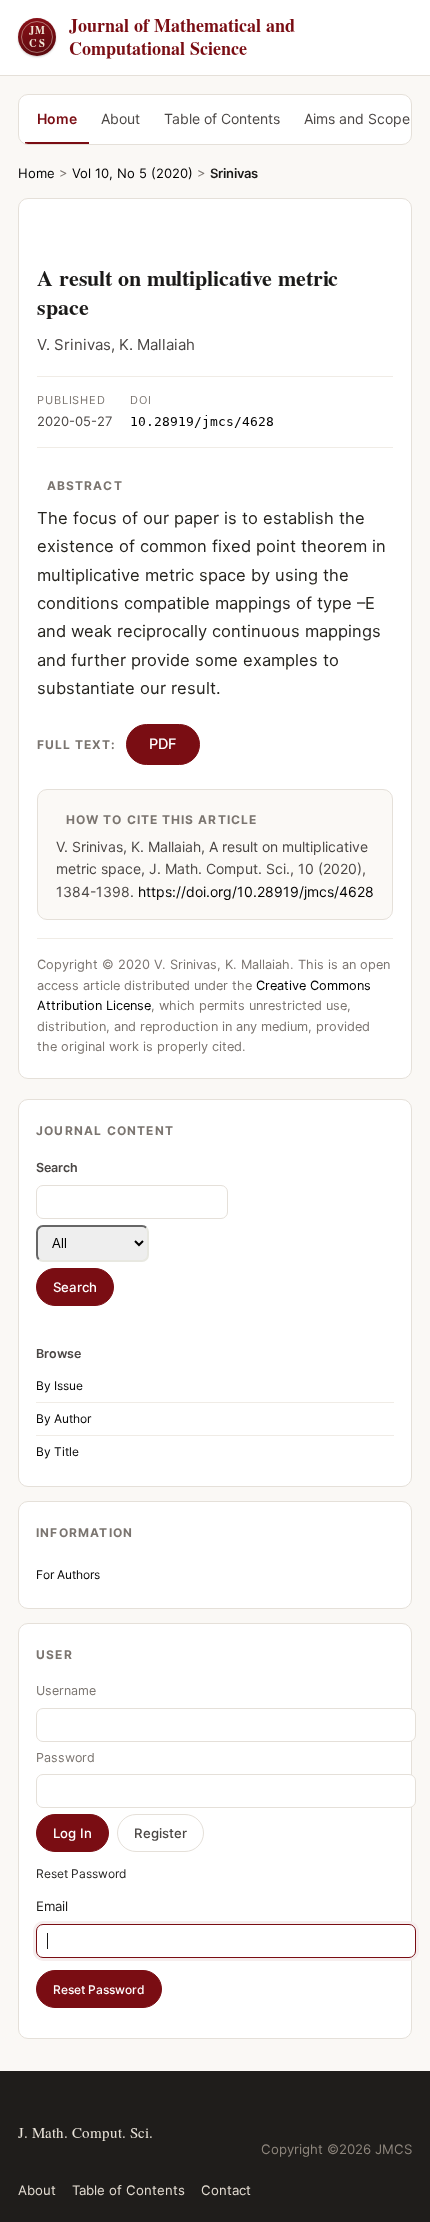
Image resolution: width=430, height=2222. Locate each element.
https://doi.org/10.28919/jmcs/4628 (256, 891)
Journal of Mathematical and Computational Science (162, 37)
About (120, 118)
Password (65, 1757)
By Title (57, 1451)
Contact (226, 2190)
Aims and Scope (357, 118)
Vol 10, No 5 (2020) (132, 173)
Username (66, 1690)
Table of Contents (222, 118)
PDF (163, 744)
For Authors (68, 1574)
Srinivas (234, 173)
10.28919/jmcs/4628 (202, 421)
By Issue (59, 1385)
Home (57, 118)
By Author (63, 1418)
